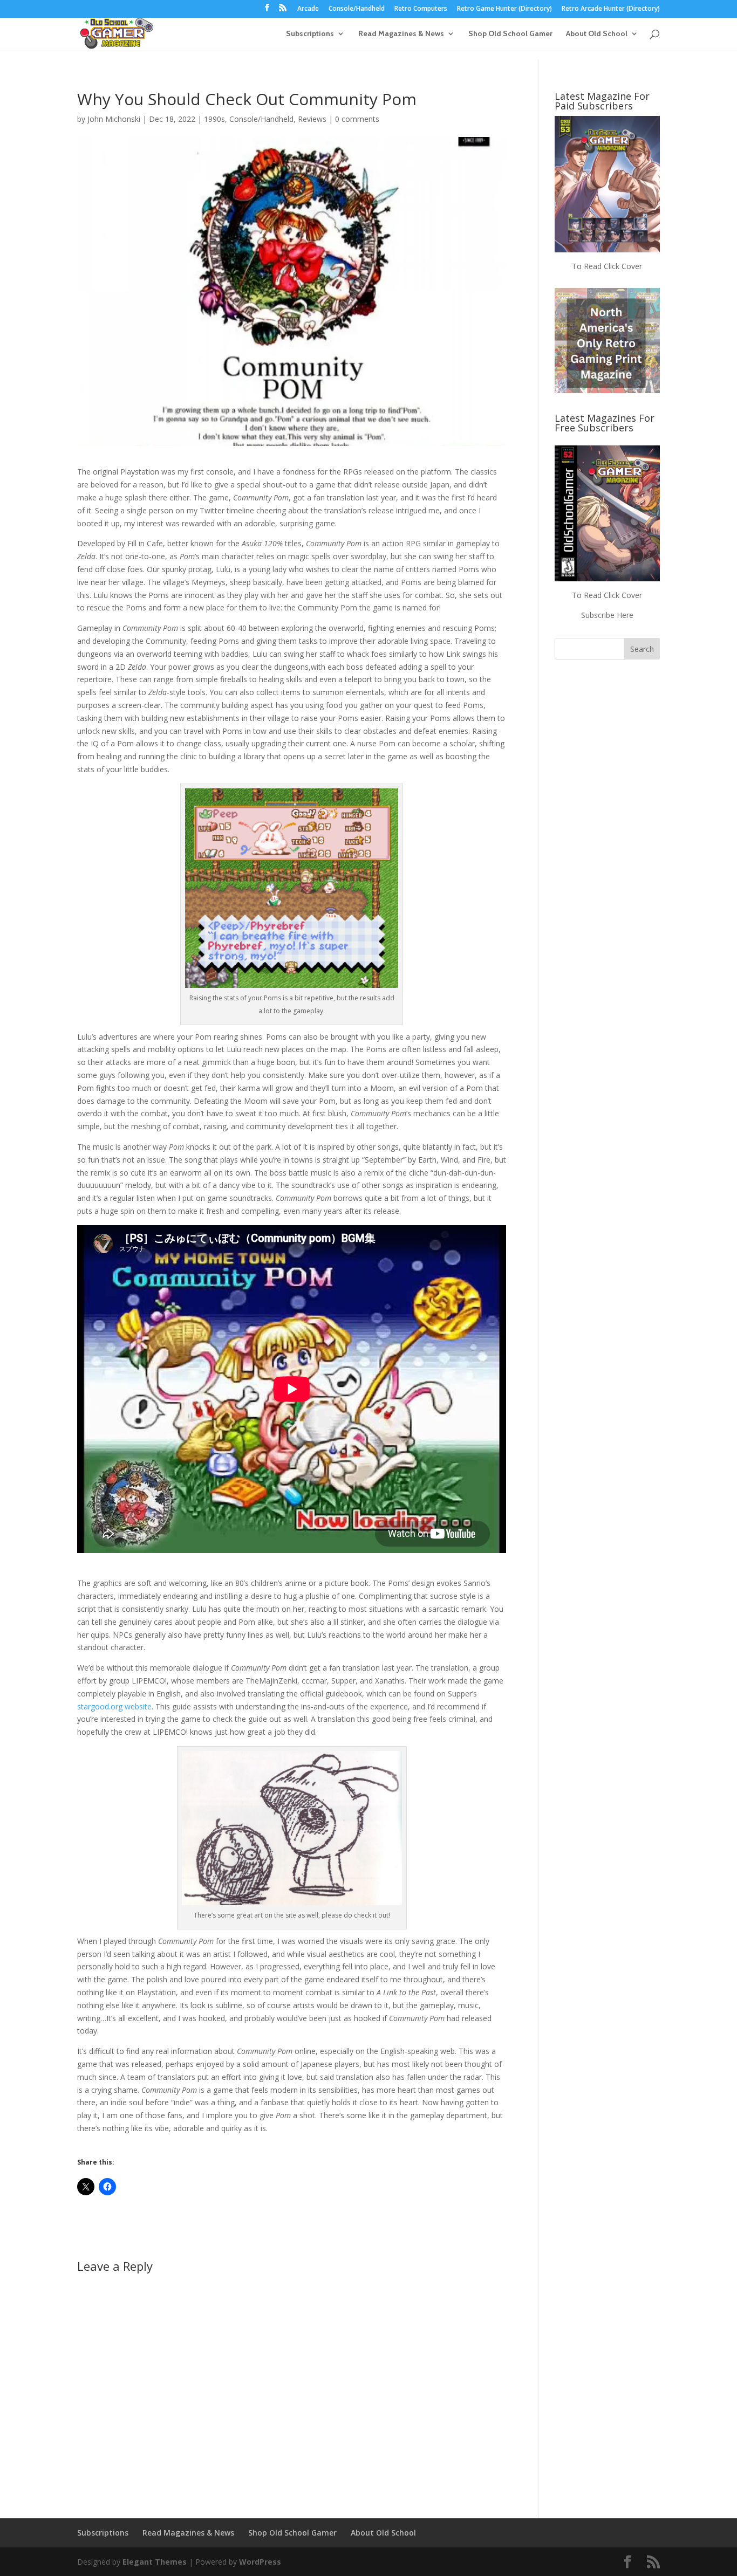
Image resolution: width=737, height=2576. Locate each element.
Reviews (312, 119)
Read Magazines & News (401, 34)
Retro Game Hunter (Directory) (504, 9)
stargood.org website (114, 1706)
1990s (214, 119)
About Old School (597, 34)
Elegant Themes (155, 2562)
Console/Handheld (357, 9)
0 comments (357, 119)
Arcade (308, 9)
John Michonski (114, 119)
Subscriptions (310, 34)
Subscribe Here (607, 615)
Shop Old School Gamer (510, 34)
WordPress (260, 2562)
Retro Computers (421, 9)
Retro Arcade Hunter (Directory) (611, 9)
